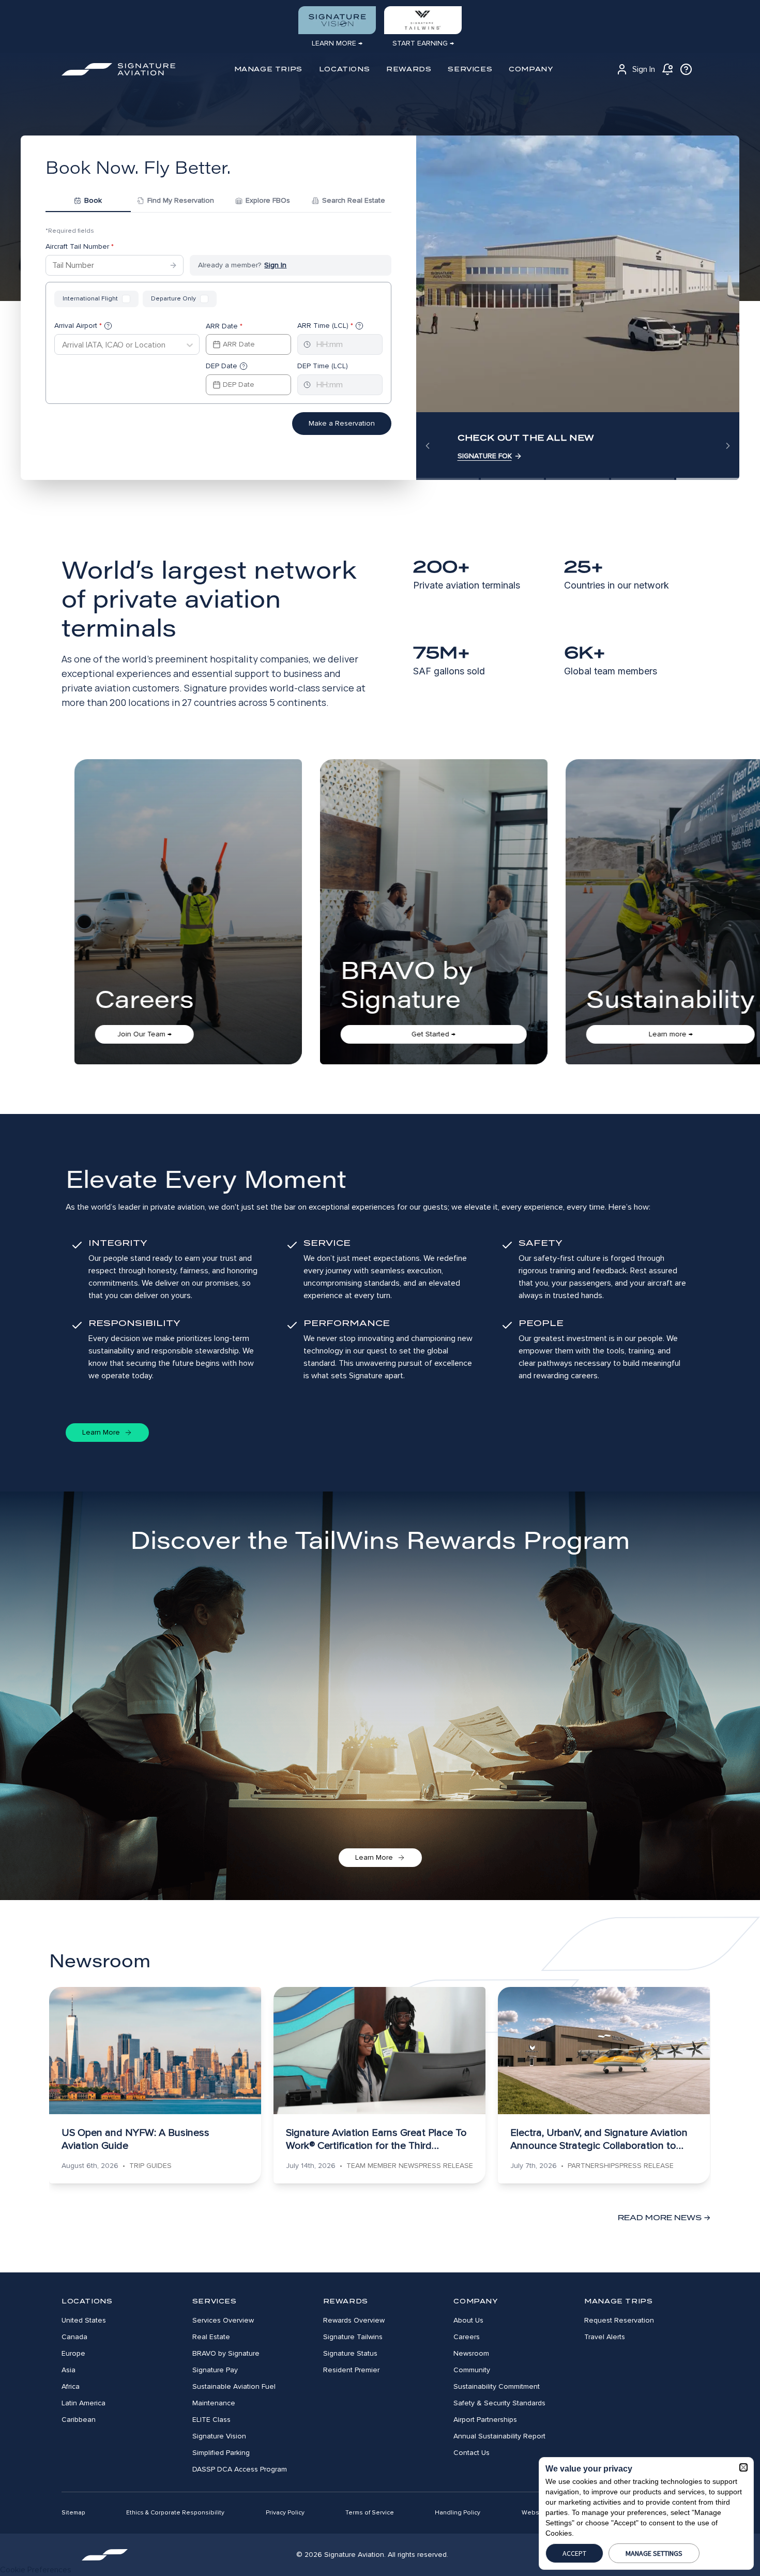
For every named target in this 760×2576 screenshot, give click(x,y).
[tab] (88, 202)
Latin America (83, 2403)
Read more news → (664, 2218)
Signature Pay (215, 2370)
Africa (71, 2386)
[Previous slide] (428, 446)
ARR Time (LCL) (325, 326)
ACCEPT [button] (574, 2553)
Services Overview (223, 2320)
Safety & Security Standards (499, 2403)
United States (84, 2320)
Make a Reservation (342, 423)
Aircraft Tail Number (80, 246)
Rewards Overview (354, 2320)
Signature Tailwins (353, 2337)
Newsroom (471, 2353)
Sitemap (73, 2513)
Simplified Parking (221, 2453)
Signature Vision (219, 2436)
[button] (743, 2467)
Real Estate (211, 2337)
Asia (69, 2370)
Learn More (101, 1432)
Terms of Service (370, 2513)
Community (472, 2370)
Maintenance (214, 2403)
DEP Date (222, 366)
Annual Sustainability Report (499, 2436)
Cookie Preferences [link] (36, 2570)
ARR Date (224, 326)
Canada (74, 2337)
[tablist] (218, 202)
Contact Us (472, 2453)
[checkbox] (126, 299)
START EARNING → (423, 43)
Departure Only (173, 299)
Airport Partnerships (485, 2420)
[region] (578, 308)
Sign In (644, 69)
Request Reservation (619, 2320)
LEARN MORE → (337, 43)
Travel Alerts (605, 2337)
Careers (467, 2337)
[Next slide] (728, 446)
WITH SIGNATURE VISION (499, 456)
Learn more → (167, 1034)
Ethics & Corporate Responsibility (175, 2513)
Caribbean (79, 2420)
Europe (73, 2353)
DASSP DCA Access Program (240, 2469)
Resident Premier (351, 2370)
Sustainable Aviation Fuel (234, 2386)
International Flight (90, 299)
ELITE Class (211, 2420)
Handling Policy (458, 2513)
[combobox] (62, 345)
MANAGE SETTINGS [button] (654, 2553)
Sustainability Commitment (497, 2386)
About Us (468, 2320)
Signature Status (350, 2353)
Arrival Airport (78, 326)
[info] (686, 69)
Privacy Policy (285, 2513)
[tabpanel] (218, 343)
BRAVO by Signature (226, 2353)
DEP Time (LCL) (323, 366)
